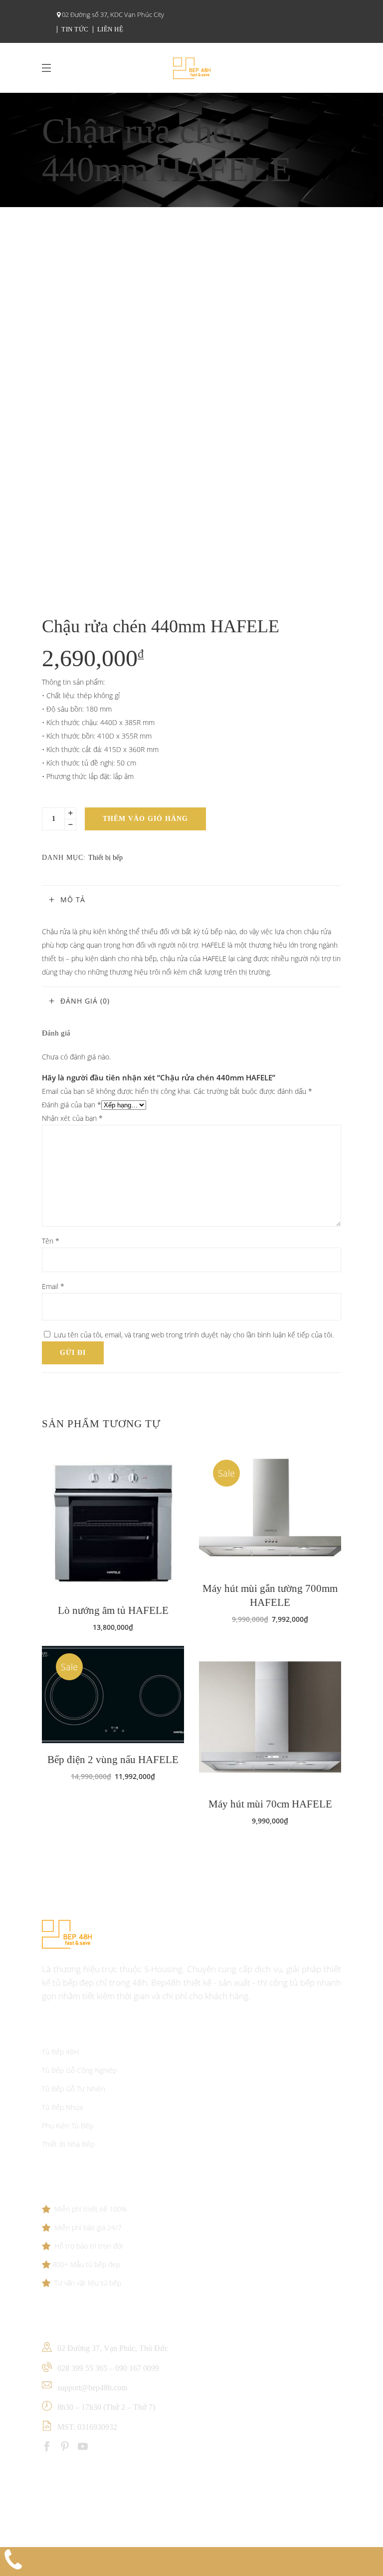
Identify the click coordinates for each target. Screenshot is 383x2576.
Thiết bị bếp (105, 858)
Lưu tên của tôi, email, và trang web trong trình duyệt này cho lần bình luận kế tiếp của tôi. (194, 1335)
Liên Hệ (110, 29)
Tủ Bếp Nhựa (62, 2107)
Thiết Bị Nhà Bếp (68, 2144)
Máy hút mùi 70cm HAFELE (270, 1804)
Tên (51, 1241)
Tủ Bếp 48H (60, 2052)
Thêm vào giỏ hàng (145, 819)
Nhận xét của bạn (72, 1118)
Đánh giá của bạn (72, 1105)
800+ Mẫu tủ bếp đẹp (86, 2264)
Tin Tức (75, 29)
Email (53, 1286)
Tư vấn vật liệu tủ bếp (88, 2283)
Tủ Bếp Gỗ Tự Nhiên (74, 2089)
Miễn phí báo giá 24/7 (88, 2227)
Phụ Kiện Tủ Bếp (68, 2126)
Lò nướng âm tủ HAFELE (113, 1610)
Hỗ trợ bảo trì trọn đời (89, 2246)
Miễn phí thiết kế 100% (91, 2209)
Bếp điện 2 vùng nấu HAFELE (113, 1760)
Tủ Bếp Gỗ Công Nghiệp (79, 2070)
